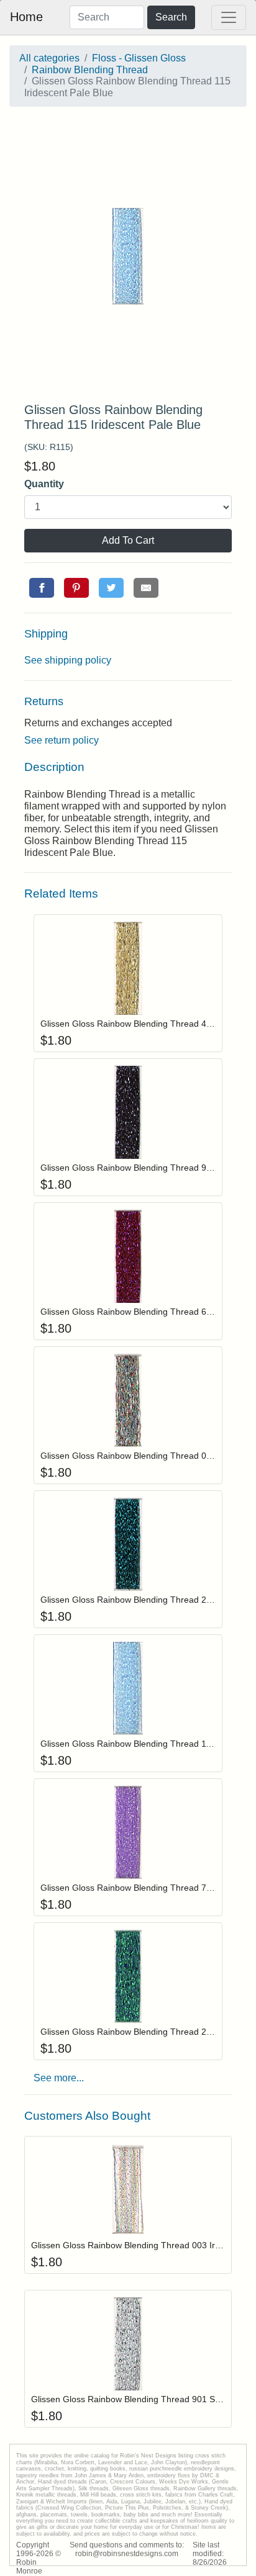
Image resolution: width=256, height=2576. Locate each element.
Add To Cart (128, 540)
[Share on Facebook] (42, 588)
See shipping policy (68, 660)
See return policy (62, 740)
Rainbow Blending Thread (90, 70)
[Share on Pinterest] (76, 588)
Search (171, 17)
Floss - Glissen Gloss (139, 58)
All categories (49, 58)
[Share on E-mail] (146, 588)
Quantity (44, 484)
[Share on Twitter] (111, 588)
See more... (59, 2078)
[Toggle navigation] (229, 17)
